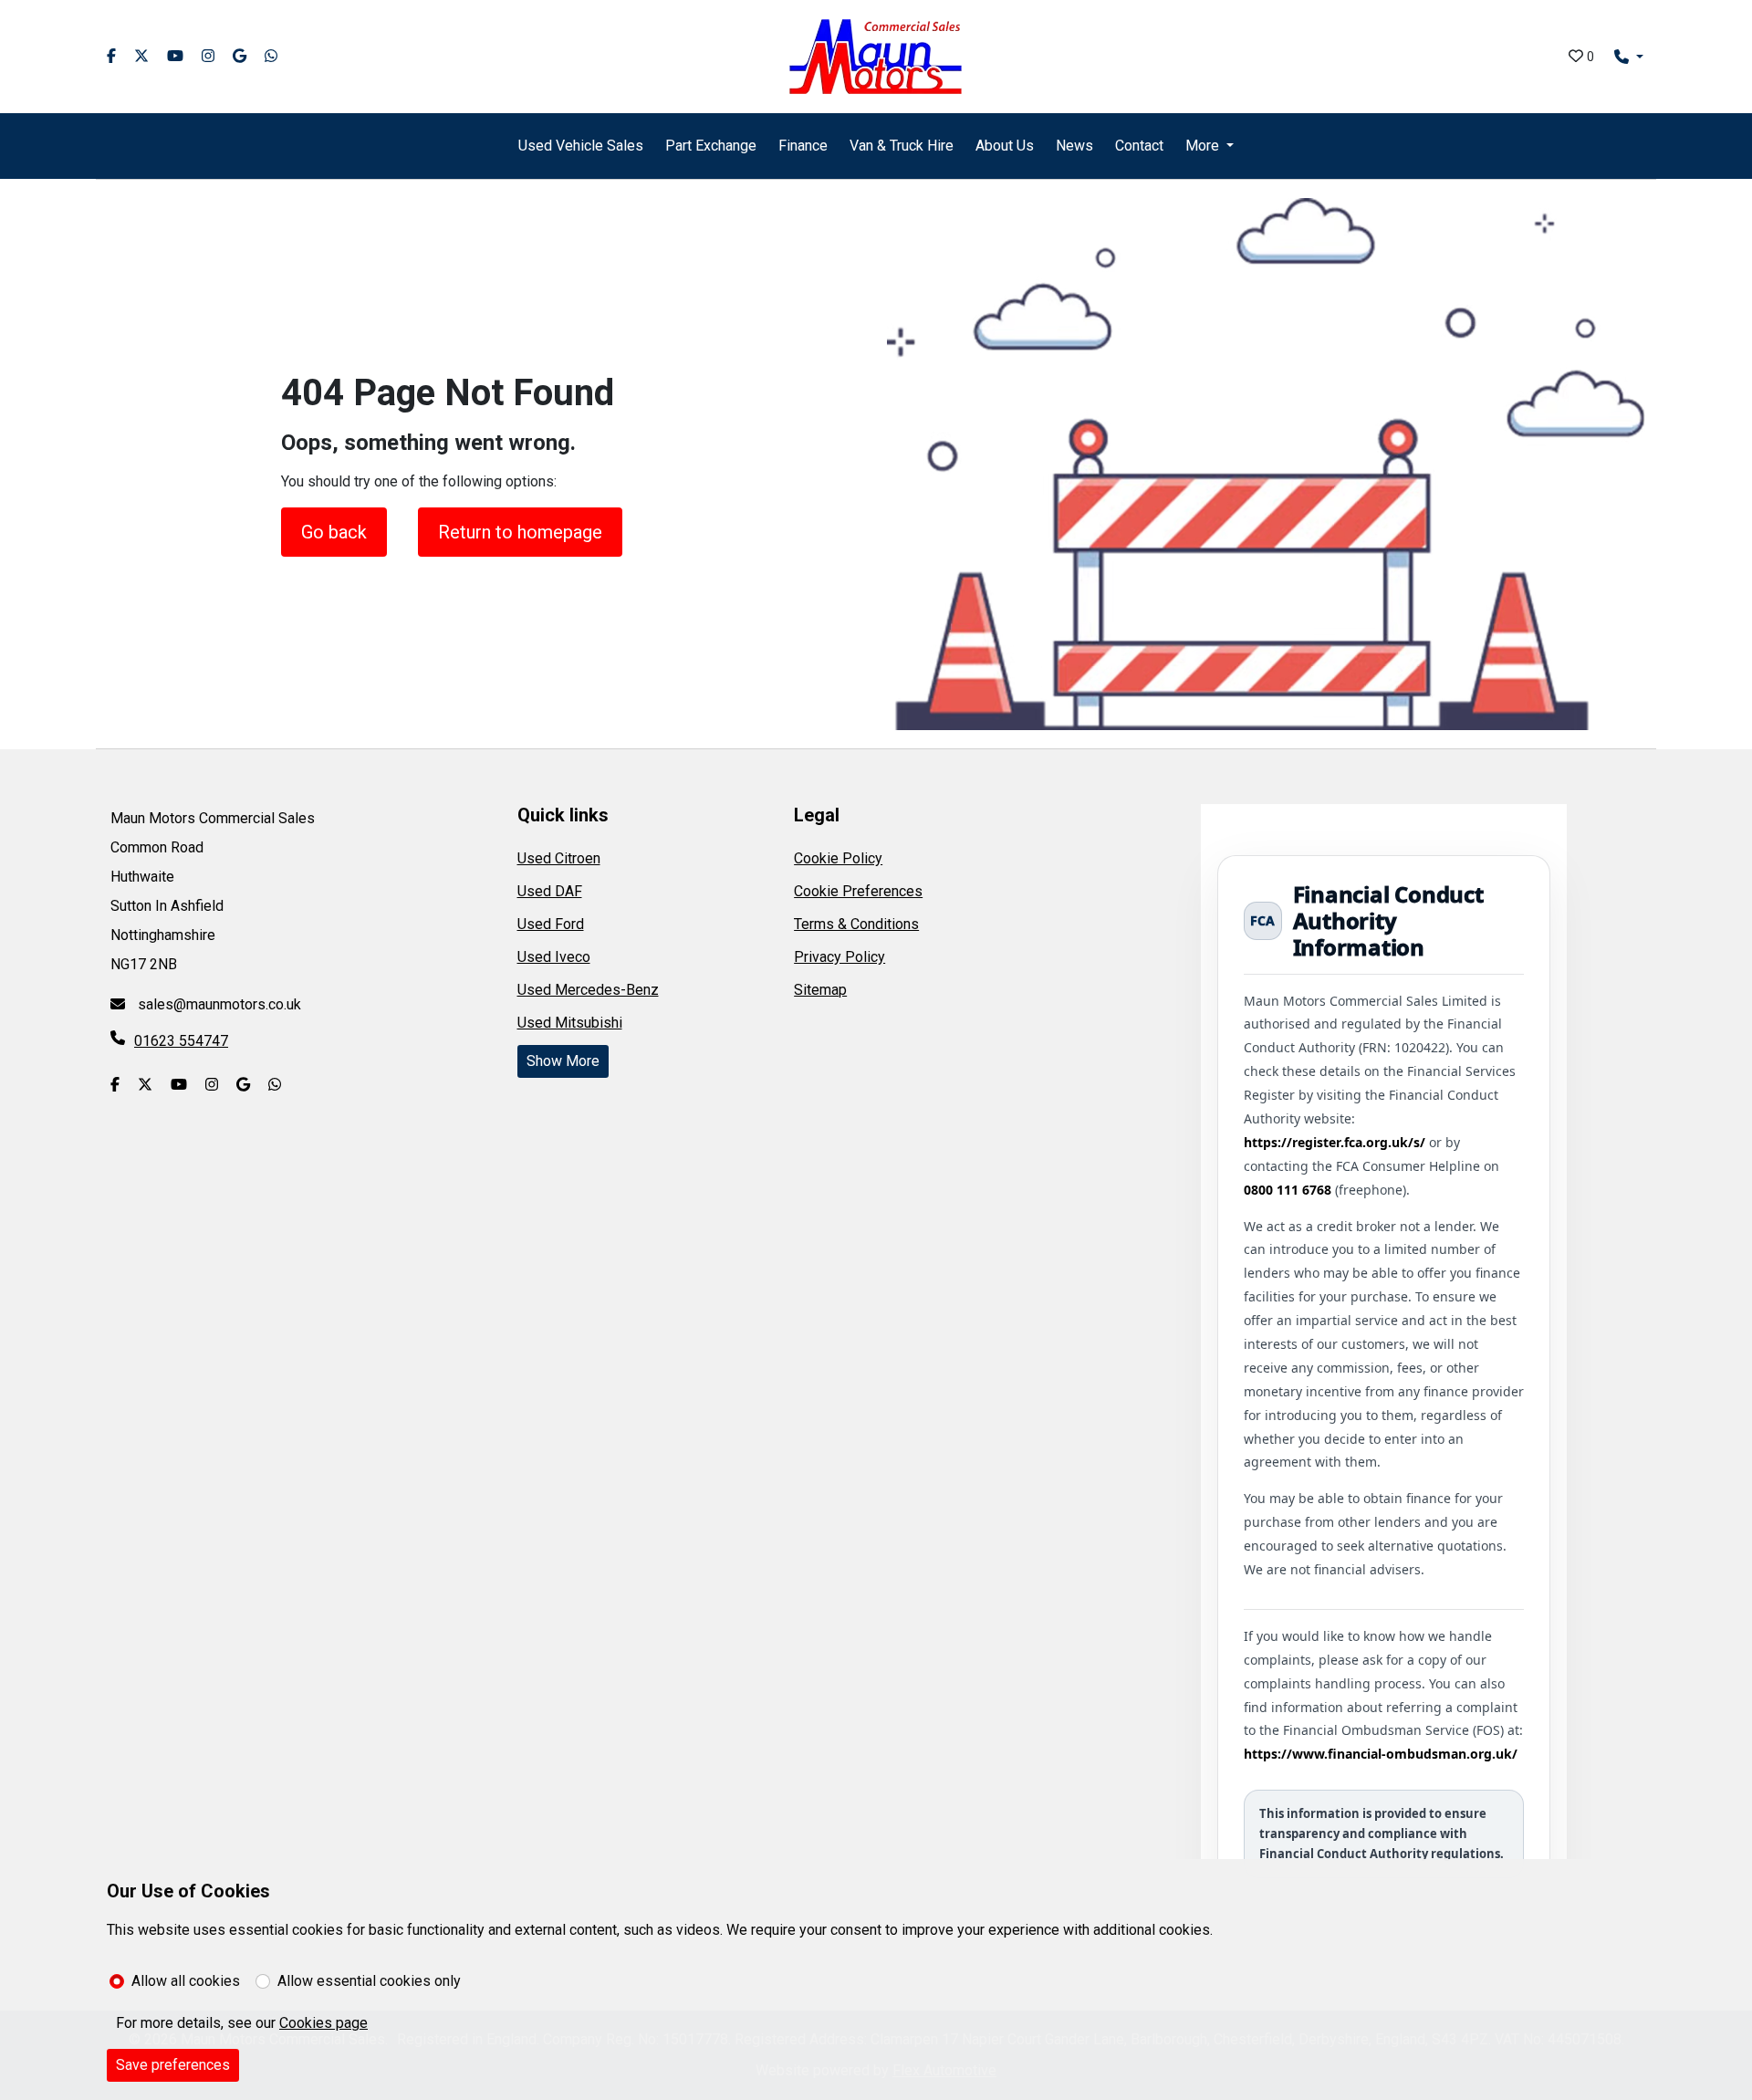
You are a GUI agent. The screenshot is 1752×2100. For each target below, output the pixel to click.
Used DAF (550, 891)
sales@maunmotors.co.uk (218, 1004)
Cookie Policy (838, 858)
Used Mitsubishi (570, 1023)
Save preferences (173, 2065)
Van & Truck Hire (902, 146)
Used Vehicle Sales (581, 146)
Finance (803, 146)
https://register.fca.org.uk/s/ (1335, 1142)
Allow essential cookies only (369, 1981)
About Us (1005, 146)
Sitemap (820, 990)
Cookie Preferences (858, 891)
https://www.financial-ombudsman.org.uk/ (1381, 1754)
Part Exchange (711, 146)
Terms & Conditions (856, 924)
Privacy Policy (839, 957)
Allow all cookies (186, 1981)
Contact (1139, 146)
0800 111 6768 (1288, 1190)
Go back (334, 532)
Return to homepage (520, 532)
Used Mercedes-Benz (588, 990)
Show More (563, 1061)
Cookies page (323, 2023)
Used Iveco (554, 957)
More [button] (1202, 146)
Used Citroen (559, 858)
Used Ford (551, 924)
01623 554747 (181, 1041)
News (1074, 146)
